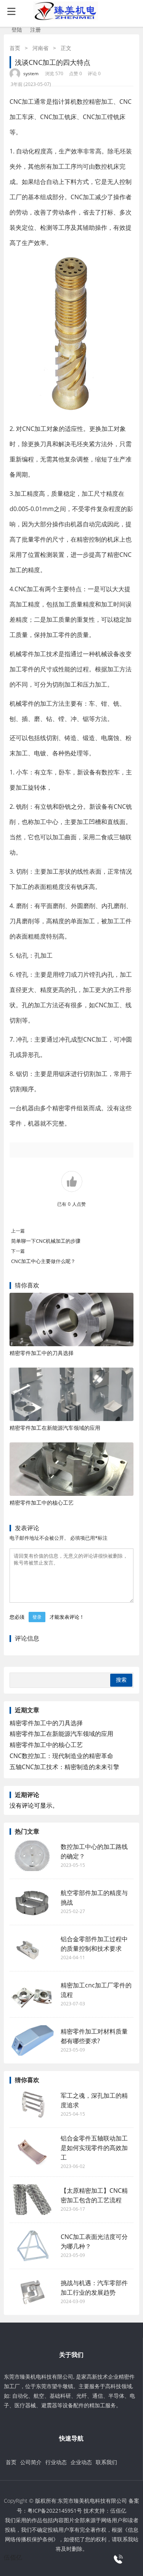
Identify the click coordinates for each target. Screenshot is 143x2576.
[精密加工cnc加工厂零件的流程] (32, 1994)
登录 (37, 1617)
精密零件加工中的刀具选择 (42, 1353)
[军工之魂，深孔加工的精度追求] (32, 2105)
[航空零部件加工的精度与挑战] (32, 1902)
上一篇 (18, 1231)
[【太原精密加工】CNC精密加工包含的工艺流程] (32, 2200)
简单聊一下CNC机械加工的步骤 (46, 1241)
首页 (15, 48)
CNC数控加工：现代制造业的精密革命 (61, 1756)
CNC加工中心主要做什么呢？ (43, 1261)
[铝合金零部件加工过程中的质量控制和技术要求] (32, 1948)
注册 (35, 30)
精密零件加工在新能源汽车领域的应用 (55, 1428)
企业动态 (81, 2462)
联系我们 (106, 2462)
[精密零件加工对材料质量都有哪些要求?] (32, 2040)
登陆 (17, 30)
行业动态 (56, 2462)
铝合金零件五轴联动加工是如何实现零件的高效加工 (94, 2148)
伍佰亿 (118, 2511)
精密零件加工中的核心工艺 (42, 1503)
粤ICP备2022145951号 (55, 2511)
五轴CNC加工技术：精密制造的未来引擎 (64, 1767)
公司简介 (31, 2462)
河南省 (40, 48)
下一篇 (18, 1251)
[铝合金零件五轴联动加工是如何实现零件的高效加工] (32, 2152)
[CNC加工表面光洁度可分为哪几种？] (32, 2246)
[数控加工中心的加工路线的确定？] (32, 1856)
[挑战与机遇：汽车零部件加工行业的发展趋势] (32, 2292)
